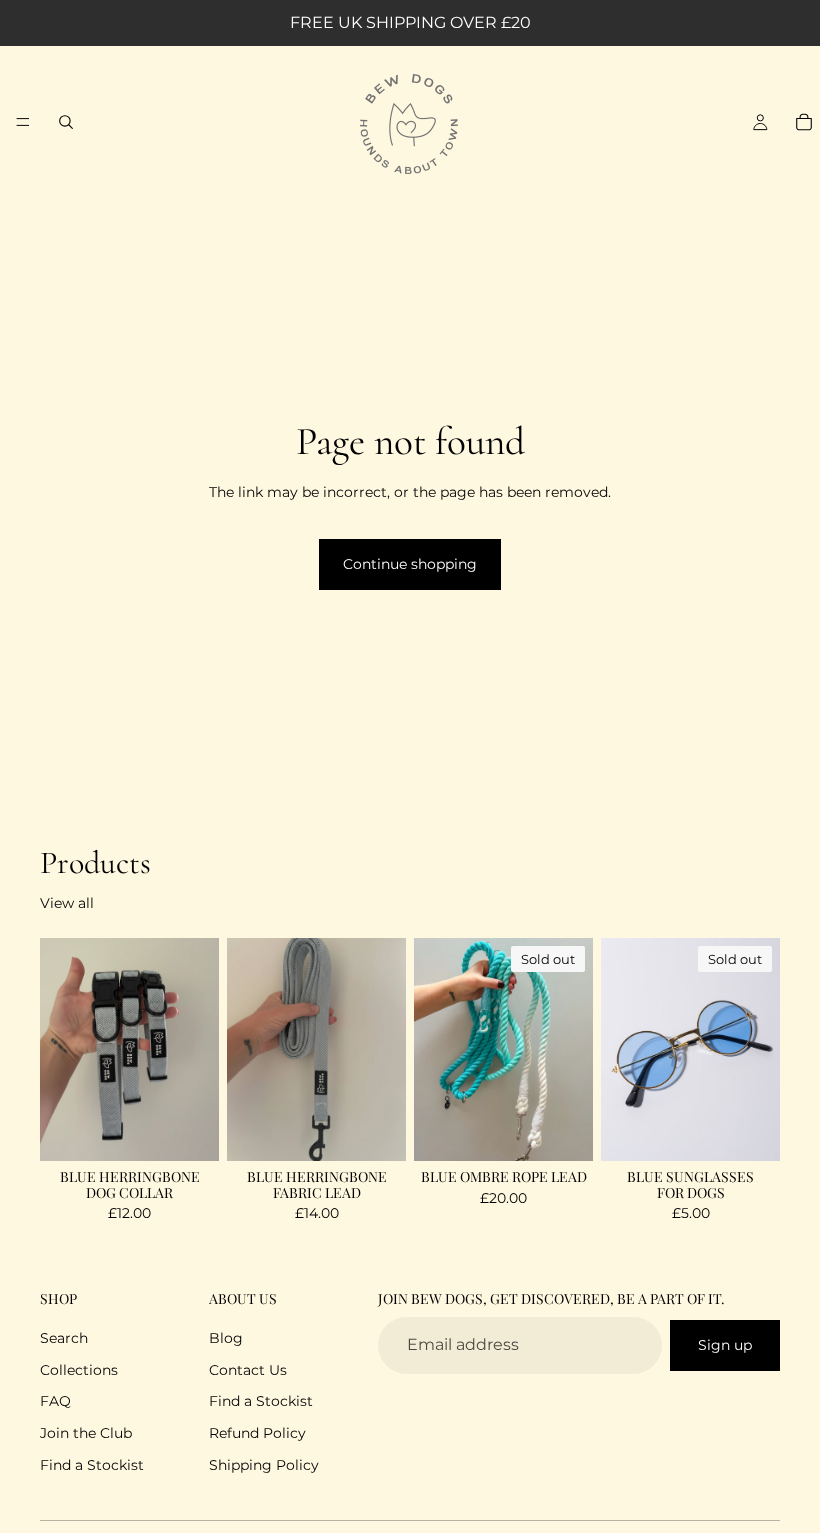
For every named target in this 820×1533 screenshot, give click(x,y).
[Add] (375, 1131)
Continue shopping (410, 564)
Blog (226, 1339)
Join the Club (86, 1433)
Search (64, 1339)
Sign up (725, 1345)
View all (67, 903)
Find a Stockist (92, 1465)
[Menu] (23, 122)
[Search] (66, 122)
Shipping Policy (264, 1465)
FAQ (55, 1402)
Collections (79, 1370)
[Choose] (188, 1131)
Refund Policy (257, 1433)
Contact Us (248, 1370)
